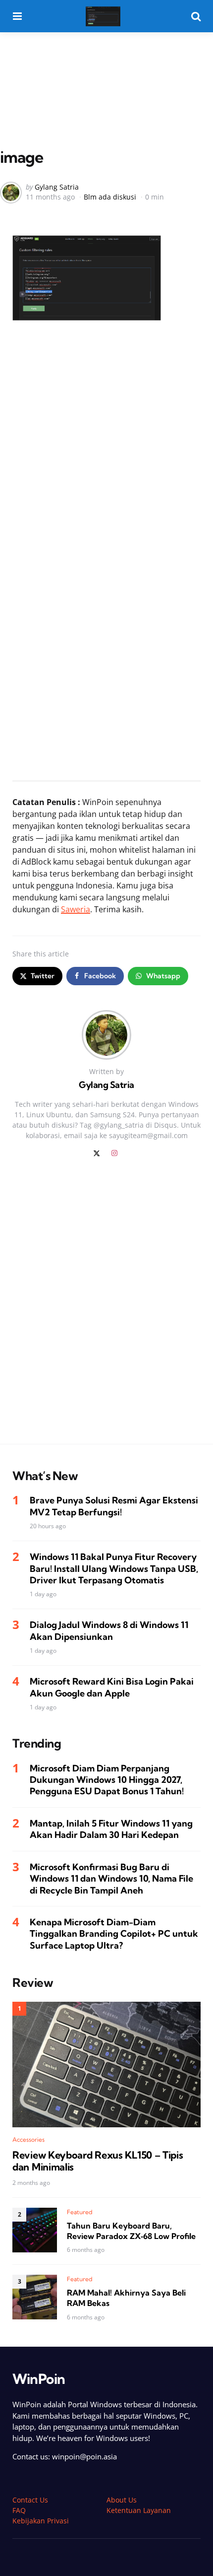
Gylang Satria (57, 187)
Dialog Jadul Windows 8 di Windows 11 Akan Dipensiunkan (109, 1630)
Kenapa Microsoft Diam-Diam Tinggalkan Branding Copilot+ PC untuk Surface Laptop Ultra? (114, 1934)
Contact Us (30, 2500)
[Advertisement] (106, 69)
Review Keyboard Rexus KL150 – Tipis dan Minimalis (98, 2161)
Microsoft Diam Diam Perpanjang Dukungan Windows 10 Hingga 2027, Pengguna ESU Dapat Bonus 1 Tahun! (107, 1780)
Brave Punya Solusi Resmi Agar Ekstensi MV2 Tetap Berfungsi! (114, 1506)
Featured (80, 2212)
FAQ (19, 2510)
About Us (122, 2500)
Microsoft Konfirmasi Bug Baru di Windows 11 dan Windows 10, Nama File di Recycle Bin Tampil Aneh (111, 1879)
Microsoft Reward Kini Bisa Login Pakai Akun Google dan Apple (112, 1687)
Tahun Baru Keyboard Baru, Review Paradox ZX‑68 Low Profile (131, 2231)
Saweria (76, 909)
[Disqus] (106, 1307)
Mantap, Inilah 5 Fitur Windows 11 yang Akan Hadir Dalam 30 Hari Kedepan (111, 1829)
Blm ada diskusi (110, 197)
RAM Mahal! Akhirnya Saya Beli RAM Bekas (126, 2298)
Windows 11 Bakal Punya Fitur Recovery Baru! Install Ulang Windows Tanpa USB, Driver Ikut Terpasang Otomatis (114, 1568)
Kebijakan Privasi (41, 2521)
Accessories (28, 2139)
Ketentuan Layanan (139, 2510)
